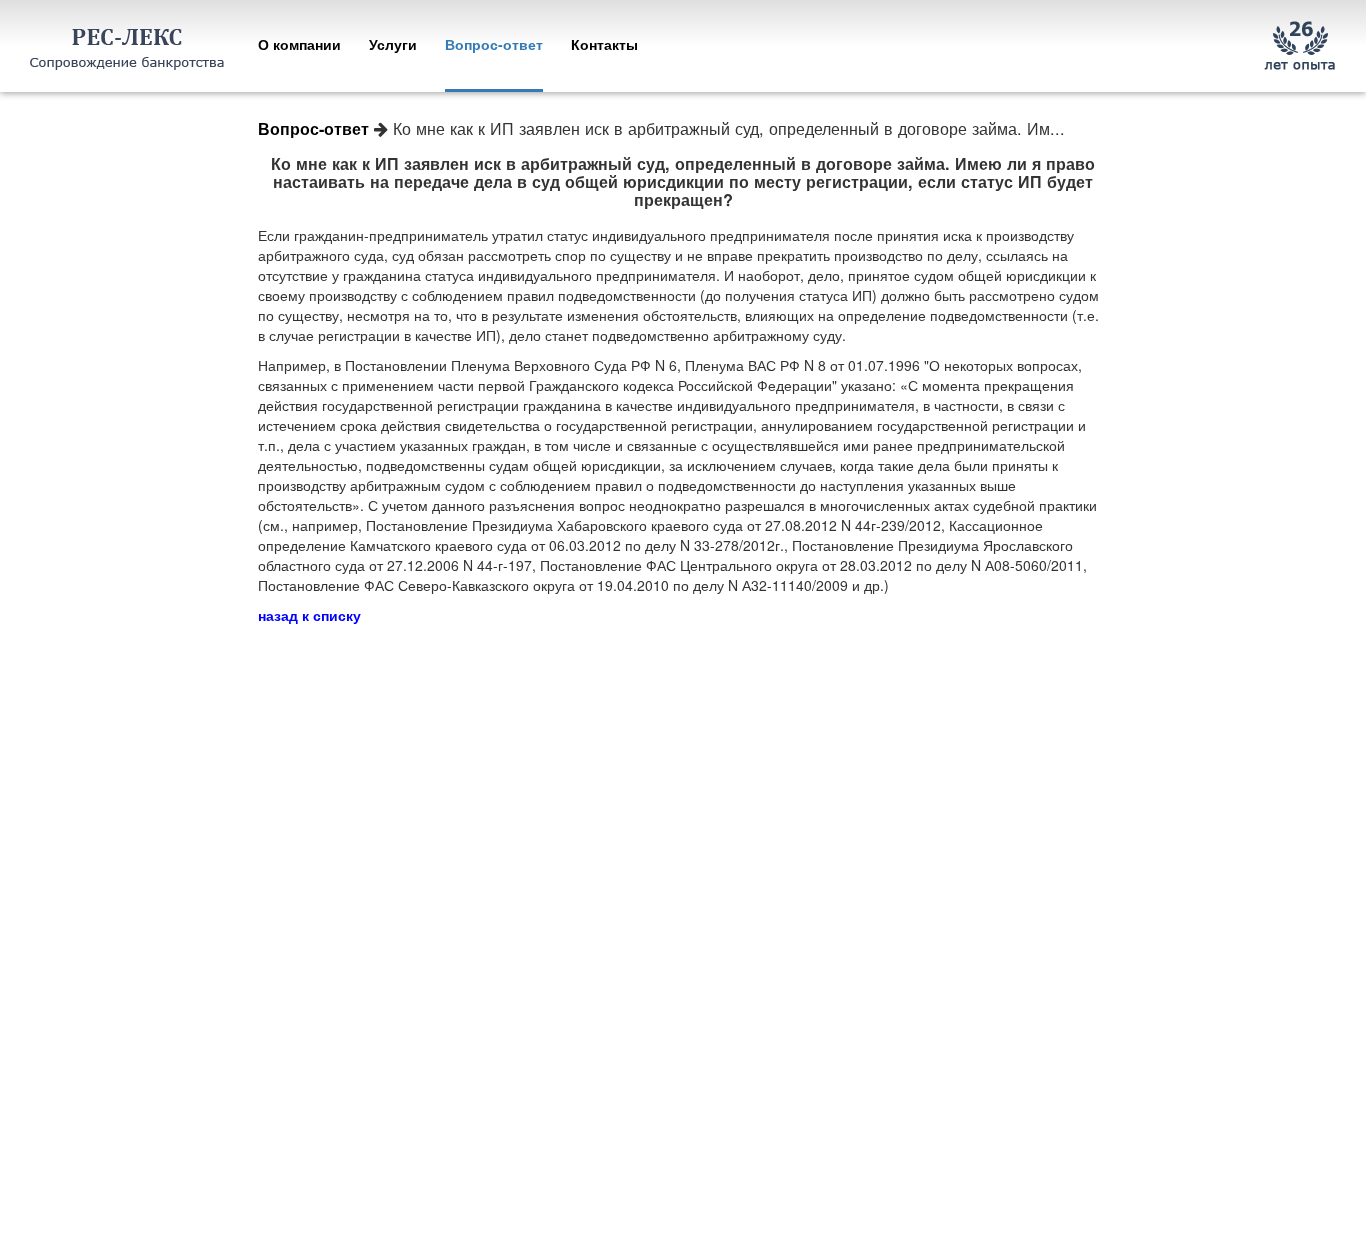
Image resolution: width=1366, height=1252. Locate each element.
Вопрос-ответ (494, 44)
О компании (299, 44)
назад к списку (309, 615)
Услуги (393, 44)
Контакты (604, 44)
